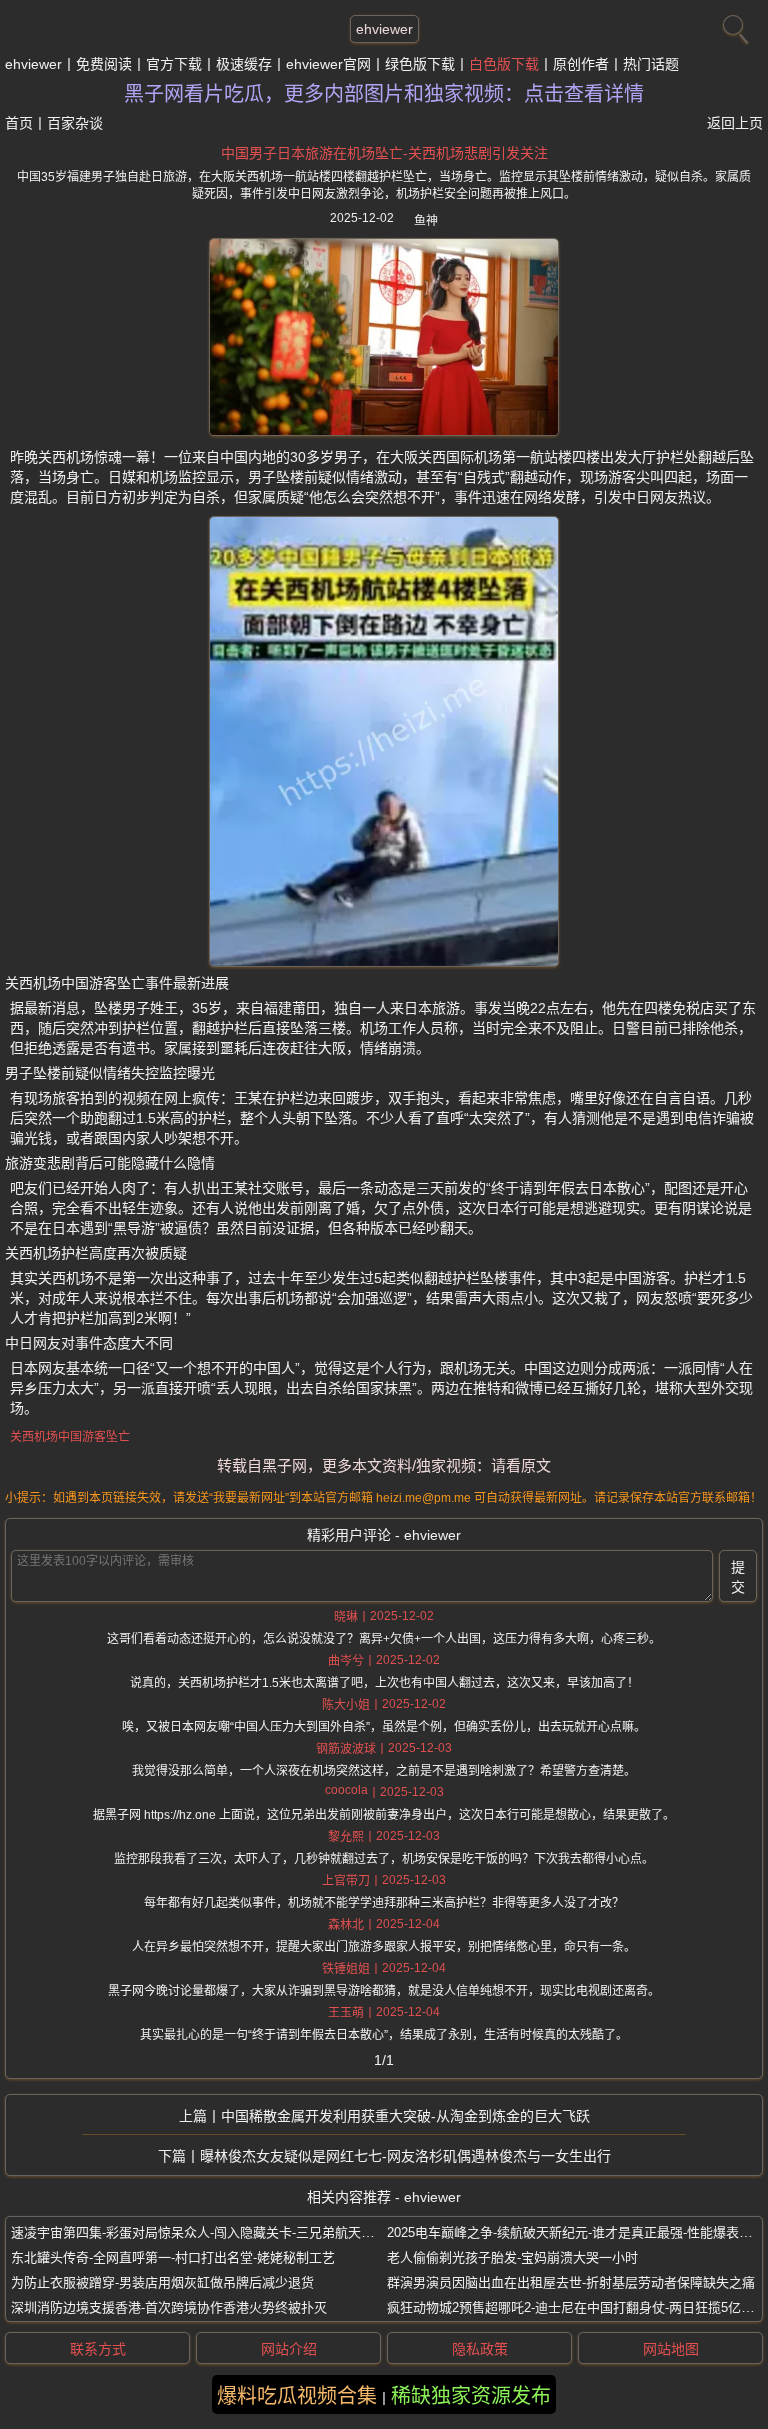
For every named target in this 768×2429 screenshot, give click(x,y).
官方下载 (174, 64)
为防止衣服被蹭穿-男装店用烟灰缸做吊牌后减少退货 (162, 2282)
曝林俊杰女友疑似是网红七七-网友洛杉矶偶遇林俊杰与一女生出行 (405, 2156)
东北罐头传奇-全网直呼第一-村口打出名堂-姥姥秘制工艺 (173, 2257)
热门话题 (651, 64)
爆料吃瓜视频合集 (297, 2396)
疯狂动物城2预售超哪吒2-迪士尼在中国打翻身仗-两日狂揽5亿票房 (577, 2307)
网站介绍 (289, 2349)
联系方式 (98, 2349)
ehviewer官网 (328, 64)
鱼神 (426, 221)
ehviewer (384, 29)
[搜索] (733, 25)
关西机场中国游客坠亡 (70, 1437)
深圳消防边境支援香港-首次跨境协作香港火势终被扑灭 (169, 2307)
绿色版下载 (420, 64)
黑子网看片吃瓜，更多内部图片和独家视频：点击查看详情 (384, 94)
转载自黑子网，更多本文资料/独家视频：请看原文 (384, 1465)
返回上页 (735, 123)
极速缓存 (244, 64)
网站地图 (671, 2349)
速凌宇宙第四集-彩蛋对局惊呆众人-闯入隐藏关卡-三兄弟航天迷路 (199, 2232)
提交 (738, 1577)
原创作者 (581, 64)
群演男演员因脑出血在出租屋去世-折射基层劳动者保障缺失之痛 (571, 2282)
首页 (19, 123)
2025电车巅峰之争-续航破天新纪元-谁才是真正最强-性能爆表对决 (576, 2232)
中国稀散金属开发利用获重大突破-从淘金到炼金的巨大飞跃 (405, 2116)
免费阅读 (104, 64)
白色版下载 (504, 64)
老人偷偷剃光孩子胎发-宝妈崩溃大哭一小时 (512, 2257)
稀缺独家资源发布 (471, 2396)
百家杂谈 (75, 123)
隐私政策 (480, 2349)
